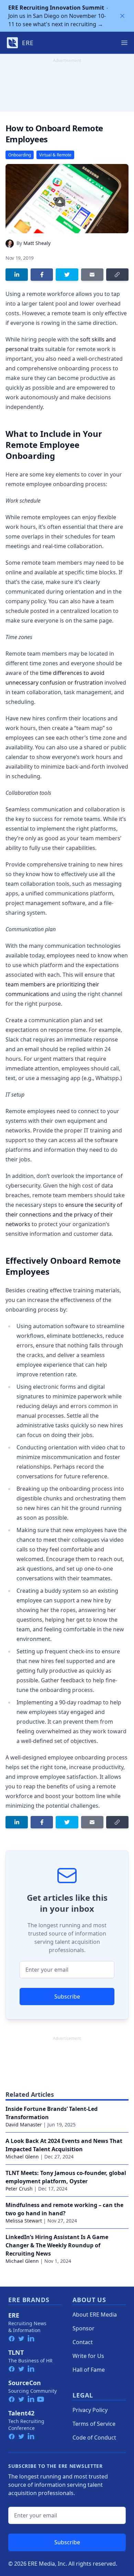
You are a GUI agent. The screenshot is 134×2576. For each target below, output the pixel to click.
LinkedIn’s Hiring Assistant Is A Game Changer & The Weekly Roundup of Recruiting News (57, 2245)
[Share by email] (92, 275)
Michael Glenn (22, 2157)
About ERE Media (95, 2315)
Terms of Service (94, 2424)
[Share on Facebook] (42, 275)
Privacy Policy (90, 2410)
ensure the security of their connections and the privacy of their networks (64, 1214)
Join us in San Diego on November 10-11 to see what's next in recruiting (57, 16)
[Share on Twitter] (67, 275)
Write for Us (88, 2356)
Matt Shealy (37, 243)
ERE (14, 2315)
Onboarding (20, 155)
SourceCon (25, 2383)
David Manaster (24, 2125)
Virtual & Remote (55, 155)
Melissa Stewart (24, 2221)
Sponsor (83, 2328)
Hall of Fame (89, 2370)
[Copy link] (117, 275)
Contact (83, 2342)
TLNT (16, 2352)
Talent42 (21, 2413)
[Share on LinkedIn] (17, 275)
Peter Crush (19, 2189)
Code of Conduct (94, 2438)
